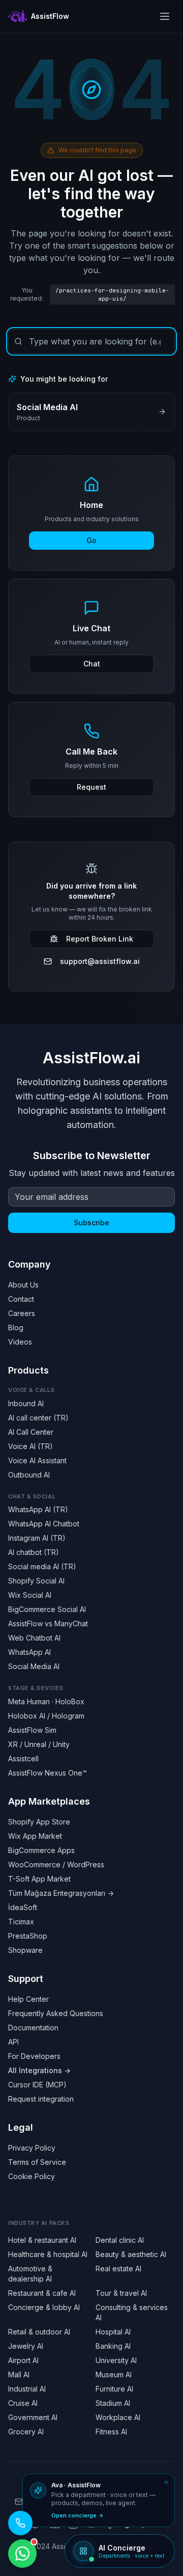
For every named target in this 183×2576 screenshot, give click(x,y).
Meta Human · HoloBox (46, 1701)
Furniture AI (114, 2389)
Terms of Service (37, 2162)
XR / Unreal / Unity (39, 1744)
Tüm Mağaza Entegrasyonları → (61, 1893)
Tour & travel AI (121, 2293)
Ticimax (21, 1922)
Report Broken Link (100, 939)
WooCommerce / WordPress (56, 1864)
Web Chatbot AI (34, 1638)
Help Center (28, 1999)
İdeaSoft (23, 1907)
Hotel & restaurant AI (42, 2240)
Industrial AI (27, 2389)
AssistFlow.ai (91, 1058)
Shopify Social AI (36, 1581)
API (13, 2042)
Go (91, 540)
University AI (116, 2360)
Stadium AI (113, 2403)
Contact (21, 1299)
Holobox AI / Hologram (46, 1716)
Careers (22, 1313)
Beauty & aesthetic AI (131, 2254)
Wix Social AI (30, 1595)
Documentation (33, 2028)
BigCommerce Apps (41, 1850)
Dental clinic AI (120, 2240)
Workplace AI (118, 2417)
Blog (16, 1327)
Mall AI (19, 2374)
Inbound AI (26, 1403)
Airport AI (23, 2360)
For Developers (34, 2056)
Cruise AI (23, 2403)
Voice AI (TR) (30, 1446)
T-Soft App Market (39, 1879)
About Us (23, 1285)
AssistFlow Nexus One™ (48, 1773)
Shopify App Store (39, 1822)
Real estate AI (118, 2269)
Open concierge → (78, 2515)
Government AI (33, 2417)
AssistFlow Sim (32, 1730)
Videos (20, 1342)
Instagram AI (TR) (37, 1538)
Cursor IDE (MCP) (37, 2085)
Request (91, 787)
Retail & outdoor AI (39, 2332)
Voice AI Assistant (37, 1460)
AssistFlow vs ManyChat (48, 1624)
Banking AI (113, 2346)
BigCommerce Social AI (47, 1609)
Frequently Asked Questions (56, 2013)
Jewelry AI (26, 2346)
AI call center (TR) (38, 1418)
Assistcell (23, 1759)
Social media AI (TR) (42, 1566)
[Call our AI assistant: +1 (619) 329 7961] (20, 2523)
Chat (92, 664)
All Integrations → (39, 2070)
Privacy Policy (32, 2148)
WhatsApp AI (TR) (38, 1509)
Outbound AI (29, 1475)
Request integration (41, 2099)
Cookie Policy (32, 2176)
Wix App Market (35, 1836)
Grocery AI (26, 2432)
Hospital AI (113, 2332)
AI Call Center (31, 1432)
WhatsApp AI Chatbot (44, 1524)
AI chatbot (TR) (34, 1552)
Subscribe (91, 1223)
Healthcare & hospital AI (48, 2254)
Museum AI (114, 2374)
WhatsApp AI (29, 1652)
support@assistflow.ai (100, 961)
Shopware (25, 1950)
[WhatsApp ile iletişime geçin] (22, 2554)
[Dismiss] (166, 2482)
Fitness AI (111, 2432)
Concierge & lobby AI (44, 2307)
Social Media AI (34, 1666)
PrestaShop (28, 1936)
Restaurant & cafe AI (42, 2293)
